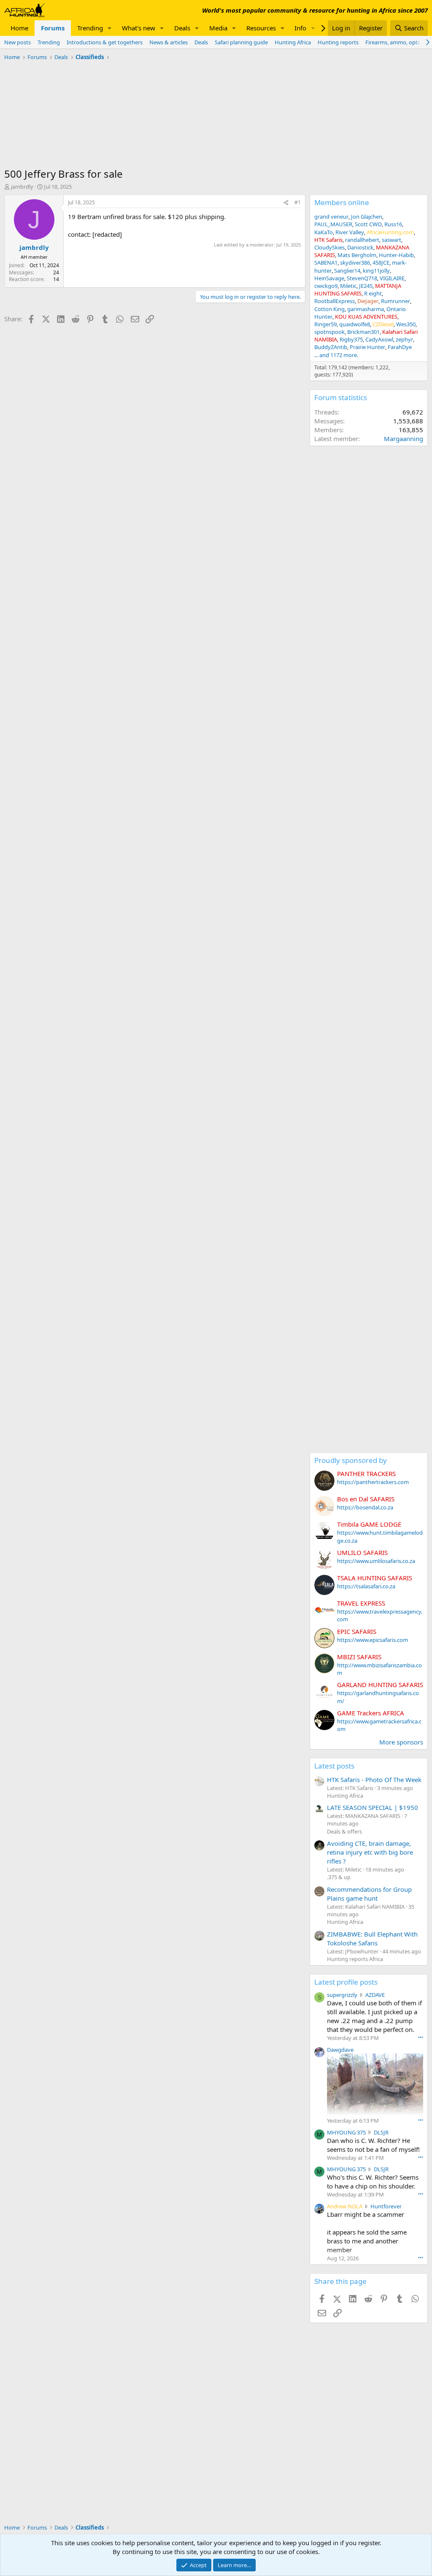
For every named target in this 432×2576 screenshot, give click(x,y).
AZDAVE (375, 1995)
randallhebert (362, 240)
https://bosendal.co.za (365, 1507)
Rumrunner (396, 301)
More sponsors (401, 1742)
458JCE (381, 263)
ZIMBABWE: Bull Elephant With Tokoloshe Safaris (372, 1938)
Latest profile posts (346, 1982)
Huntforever (386, 2206)
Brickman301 (363, 332)
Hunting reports (338, 42)
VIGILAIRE (392, 278)
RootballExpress (335, 301)
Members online (342, 202)
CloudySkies (329, 247)
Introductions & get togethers (105, 42)
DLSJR (381, 2132)
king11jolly (376, 271)
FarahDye (400, 347)
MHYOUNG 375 (346, 2132)
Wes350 (406, 324)
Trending (90, 28)
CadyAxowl (379, 339)
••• (421, 2037)
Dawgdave (340, 2050)
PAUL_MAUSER (333, 224)
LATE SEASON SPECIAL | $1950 (373, 1807)
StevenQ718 (362, 278)
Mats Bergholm (357, 255)
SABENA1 (326, 263)
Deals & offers (344, 1831)
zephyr (404, 339)
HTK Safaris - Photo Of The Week (374, 1780)
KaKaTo (324, 232)
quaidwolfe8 (355, 324)
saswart (391, 240)
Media (218, 28)
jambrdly (22, 187)
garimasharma (366, 309)
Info (300, 28)
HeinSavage (329, 278)
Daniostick (360, 247)
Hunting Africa (293, 42)
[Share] (286, 203)
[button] (110, 28)
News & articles (169, 42)
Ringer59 (325, 324)
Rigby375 (351, 339)
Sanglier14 (347, 271)
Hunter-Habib (396, 255)
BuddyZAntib (331, 347)
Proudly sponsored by (351, 1460)
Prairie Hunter (367, 347)
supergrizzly (342, 1995)
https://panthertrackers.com (373, 1482)
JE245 (366, 286)
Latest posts (334, 1766)
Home (19, 28)
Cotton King (329, 309)
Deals (182, 28)
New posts (18, 42)
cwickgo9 (326, 286)
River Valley (350, 232)
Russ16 (393, 224)
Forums (53, 28)
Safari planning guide (241, 42)
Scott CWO (368, 224)
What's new (139, 28)
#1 (298, 202)
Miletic (348, 286)
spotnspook (329, 332)
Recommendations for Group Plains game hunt (369, 1894)
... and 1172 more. (336, 355)
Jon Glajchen (367, 217)
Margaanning (404, 439)
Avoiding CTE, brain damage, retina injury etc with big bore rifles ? (370, 1852)
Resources (261, 28)
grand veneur (331, 217)
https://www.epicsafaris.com (373, 1640)
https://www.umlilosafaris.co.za (376, 1561)
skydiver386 (355, 263)
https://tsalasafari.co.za (366, 1586)
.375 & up (339, 1877)
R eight (373, 293)
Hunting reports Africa (355, 1959)
